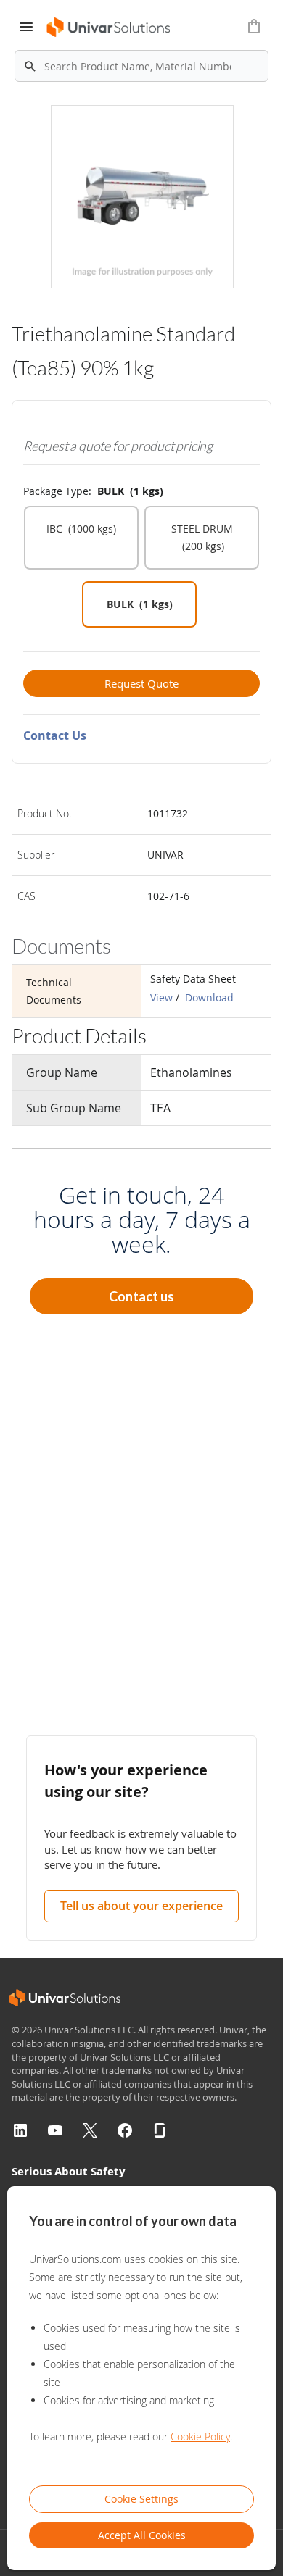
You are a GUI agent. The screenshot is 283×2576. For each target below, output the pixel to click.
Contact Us (55, 735)
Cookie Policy (200, 2437)
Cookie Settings (141, 2499)
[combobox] (141, 66)
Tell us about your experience (141, 1906)
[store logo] (109, 27)
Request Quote (141, 683)
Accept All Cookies (142, 2535)
